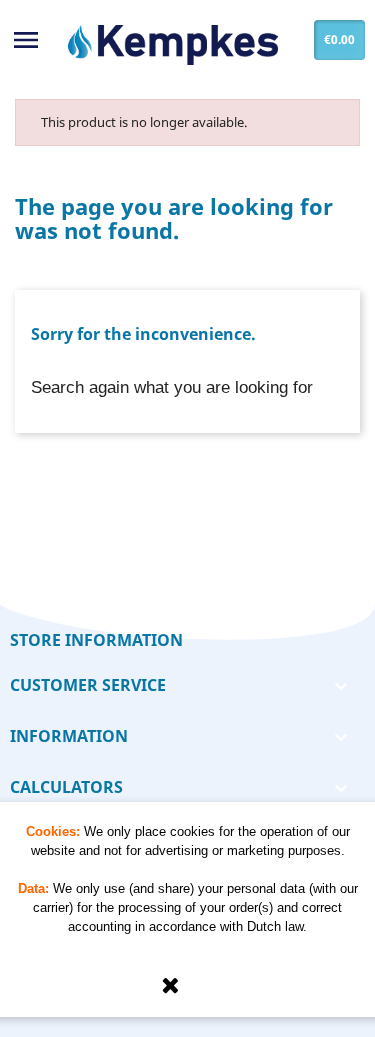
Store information (96, 640)
